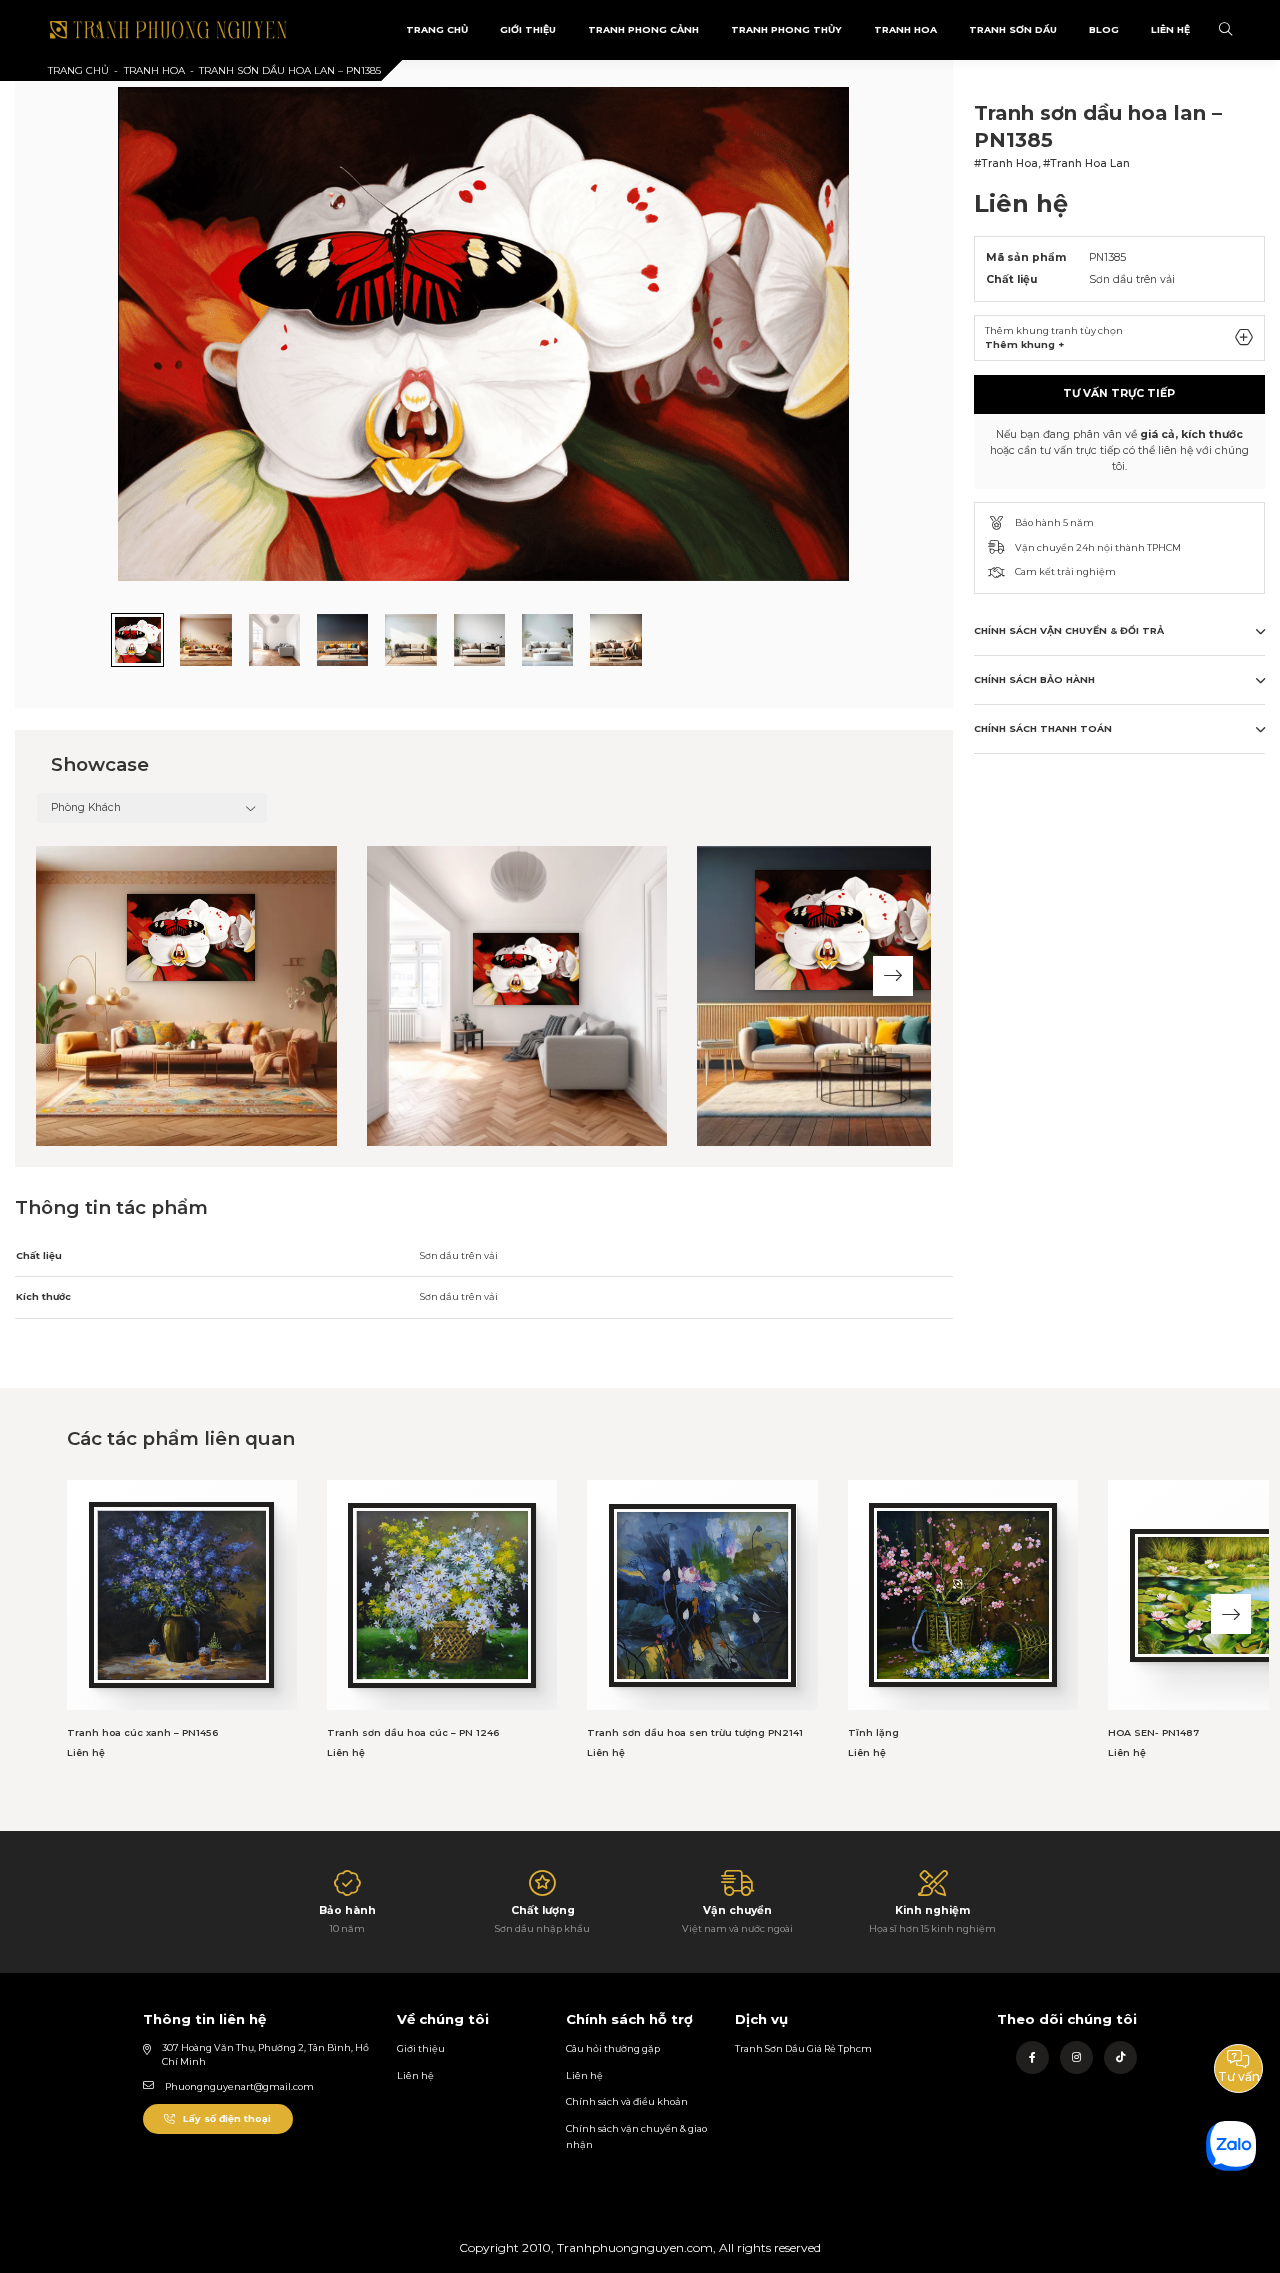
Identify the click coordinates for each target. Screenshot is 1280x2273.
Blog (1104, 29)
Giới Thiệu (528, 29)
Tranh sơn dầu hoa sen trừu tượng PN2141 (695, 1732)
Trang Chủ (437, 29)
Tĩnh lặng (873, 1732)
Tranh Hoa (905, 29)
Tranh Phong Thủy (786, 29)
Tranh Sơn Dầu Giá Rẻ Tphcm (803, 2048)
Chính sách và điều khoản (627, 2101)
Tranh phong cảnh (643, 29)
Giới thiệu (421, 2048)
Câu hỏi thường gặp (613, 2048)
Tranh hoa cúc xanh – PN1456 (142, 1732)
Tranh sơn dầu (1013, 29)
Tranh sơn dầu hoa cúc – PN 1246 (413, 1732)
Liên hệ (415, 2075)
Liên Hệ (1170, 29)
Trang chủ (78, 70)
